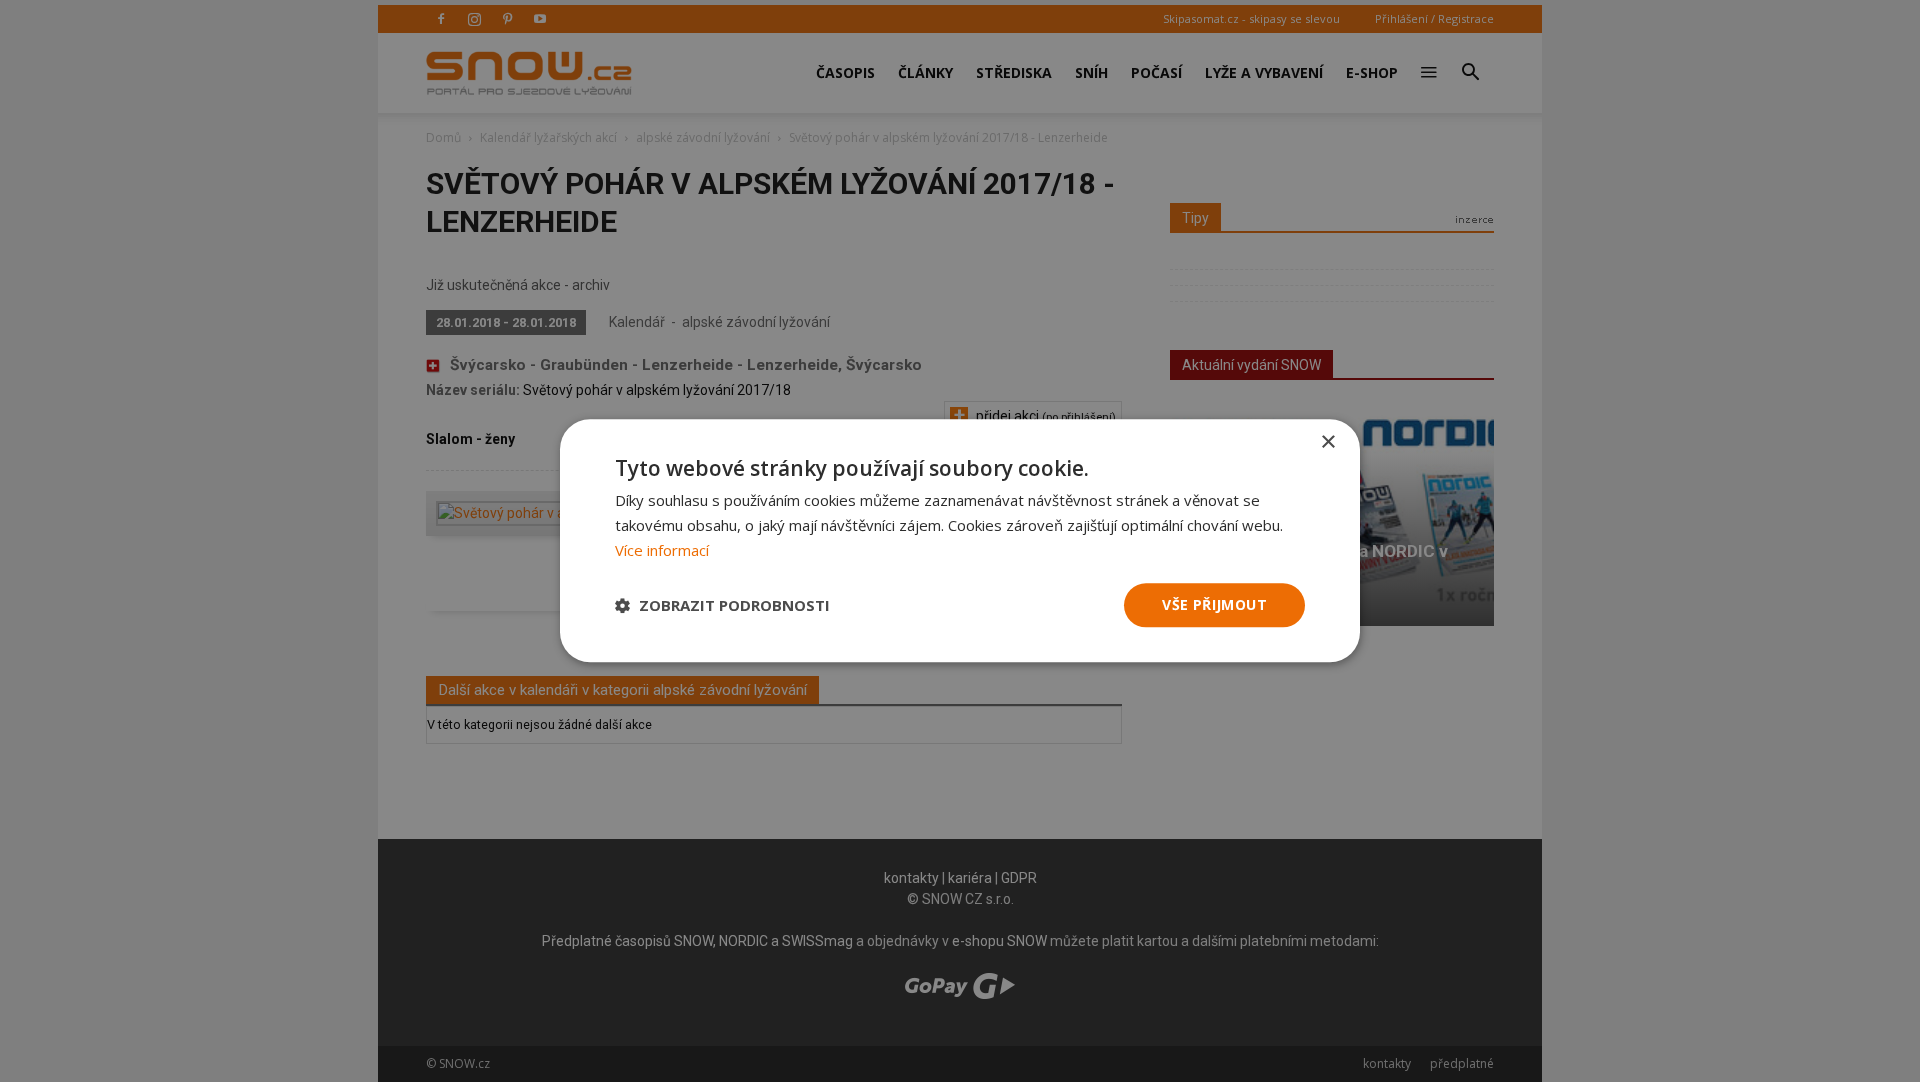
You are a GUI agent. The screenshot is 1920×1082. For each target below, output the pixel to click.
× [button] (1327, 442)
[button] (722, 605)
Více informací (662, 550)
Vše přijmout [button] (1214, 604)
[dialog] (960, 541)
